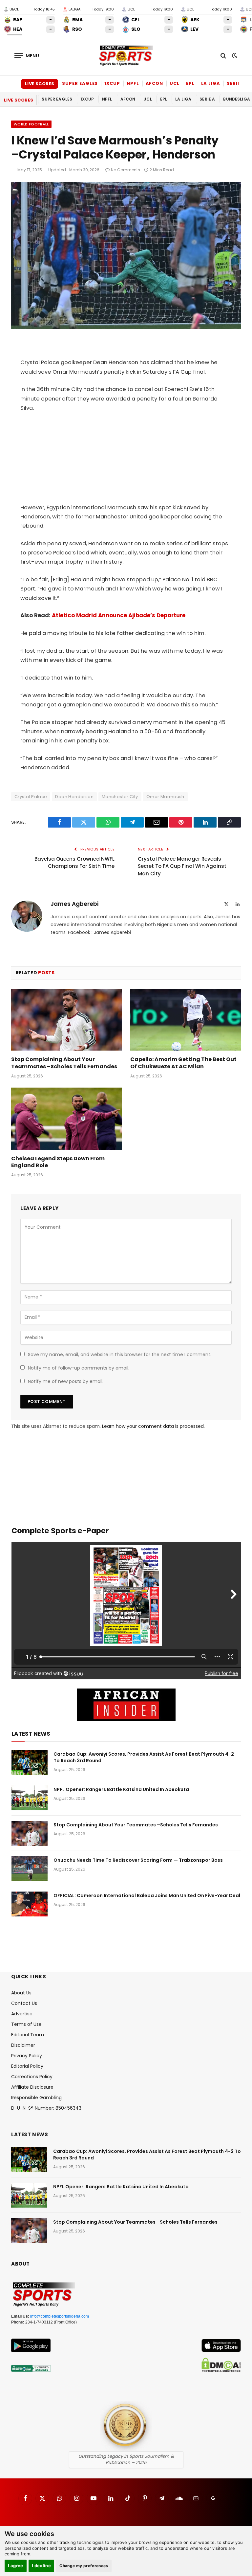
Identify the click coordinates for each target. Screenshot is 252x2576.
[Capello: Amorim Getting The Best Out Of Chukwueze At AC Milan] (186, 1020)
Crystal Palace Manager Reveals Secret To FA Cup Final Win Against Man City (182, 866)
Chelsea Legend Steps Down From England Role (58, 1162)
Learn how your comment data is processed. (153, 1426)
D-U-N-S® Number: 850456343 (46, 2108)
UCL (175, 83)
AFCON (155, 83)
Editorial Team (28, 2035)
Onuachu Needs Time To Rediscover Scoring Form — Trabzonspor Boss (138, 1860)
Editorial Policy (27, 2066)
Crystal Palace (31, 797)
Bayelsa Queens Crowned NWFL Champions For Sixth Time (74, 863)
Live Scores (40, 84)
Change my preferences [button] (84, 2566)
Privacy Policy (27, 2056)
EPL (190, 83)
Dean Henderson (74, 797)
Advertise (22, 2014)
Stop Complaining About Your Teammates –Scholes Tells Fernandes (64, 1063)
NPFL (133, 83)
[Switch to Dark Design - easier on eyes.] (234, 56)
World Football (31, 124)
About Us (21, 1993)
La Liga (211, 83)
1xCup (112, 83)
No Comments (126, 170)
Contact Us (24, 2003)
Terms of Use (26, 2024)
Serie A (236, 83)
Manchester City (120, 797)
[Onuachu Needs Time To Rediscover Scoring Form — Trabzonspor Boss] (30, 1869)
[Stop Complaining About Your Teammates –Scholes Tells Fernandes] (66, 1020)
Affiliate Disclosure (32, 2087)
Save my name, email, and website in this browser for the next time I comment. (120, 1354)
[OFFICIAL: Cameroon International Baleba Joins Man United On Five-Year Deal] (30, 1904)
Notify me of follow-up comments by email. (79, 1368)
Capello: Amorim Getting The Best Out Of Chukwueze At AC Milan (183, 1063)
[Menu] (27, 56)
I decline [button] (42, 2566)
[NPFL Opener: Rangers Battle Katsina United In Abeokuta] (30, 1798)
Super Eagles (80, 83)
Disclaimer (23, 2045)
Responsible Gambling (36, 2098)
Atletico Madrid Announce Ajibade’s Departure (119, 616)
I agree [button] (16, 2566)
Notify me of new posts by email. (66, 1381)
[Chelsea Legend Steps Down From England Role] (66, 1119)
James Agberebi (74, 904)
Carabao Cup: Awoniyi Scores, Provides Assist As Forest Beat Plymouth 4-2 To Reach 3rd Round (144, 1757)
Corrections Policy (32, 2077)
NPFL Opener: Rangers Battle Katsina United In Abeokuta (121, 1789)
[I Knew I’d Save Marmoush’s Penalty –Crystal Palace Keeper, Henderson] (126, 327)
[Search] (223, 56)
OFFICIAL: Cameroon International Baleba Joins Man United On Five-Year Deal (147, 1895)
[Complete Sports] (126, 56)
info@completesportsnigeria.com (60, 2316)
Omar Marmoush (165, 797)
